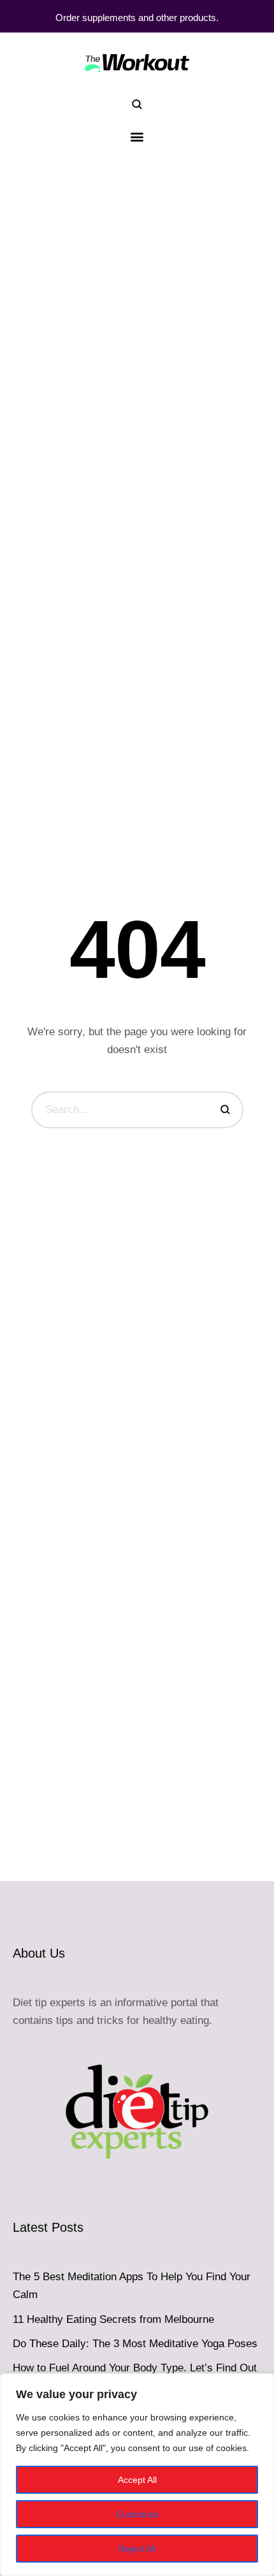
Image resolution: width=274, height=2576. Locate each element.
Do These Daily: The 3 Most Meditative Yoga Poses (135, 2344)
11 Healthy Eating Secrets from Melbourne (113, 2319)
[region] (137, 2475)
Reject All (137, 2549)
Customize (137, 2514)
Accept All (137, 2480)
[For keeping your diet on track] (137, 62)
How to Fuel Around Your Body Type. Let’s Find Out (135, 2368)
